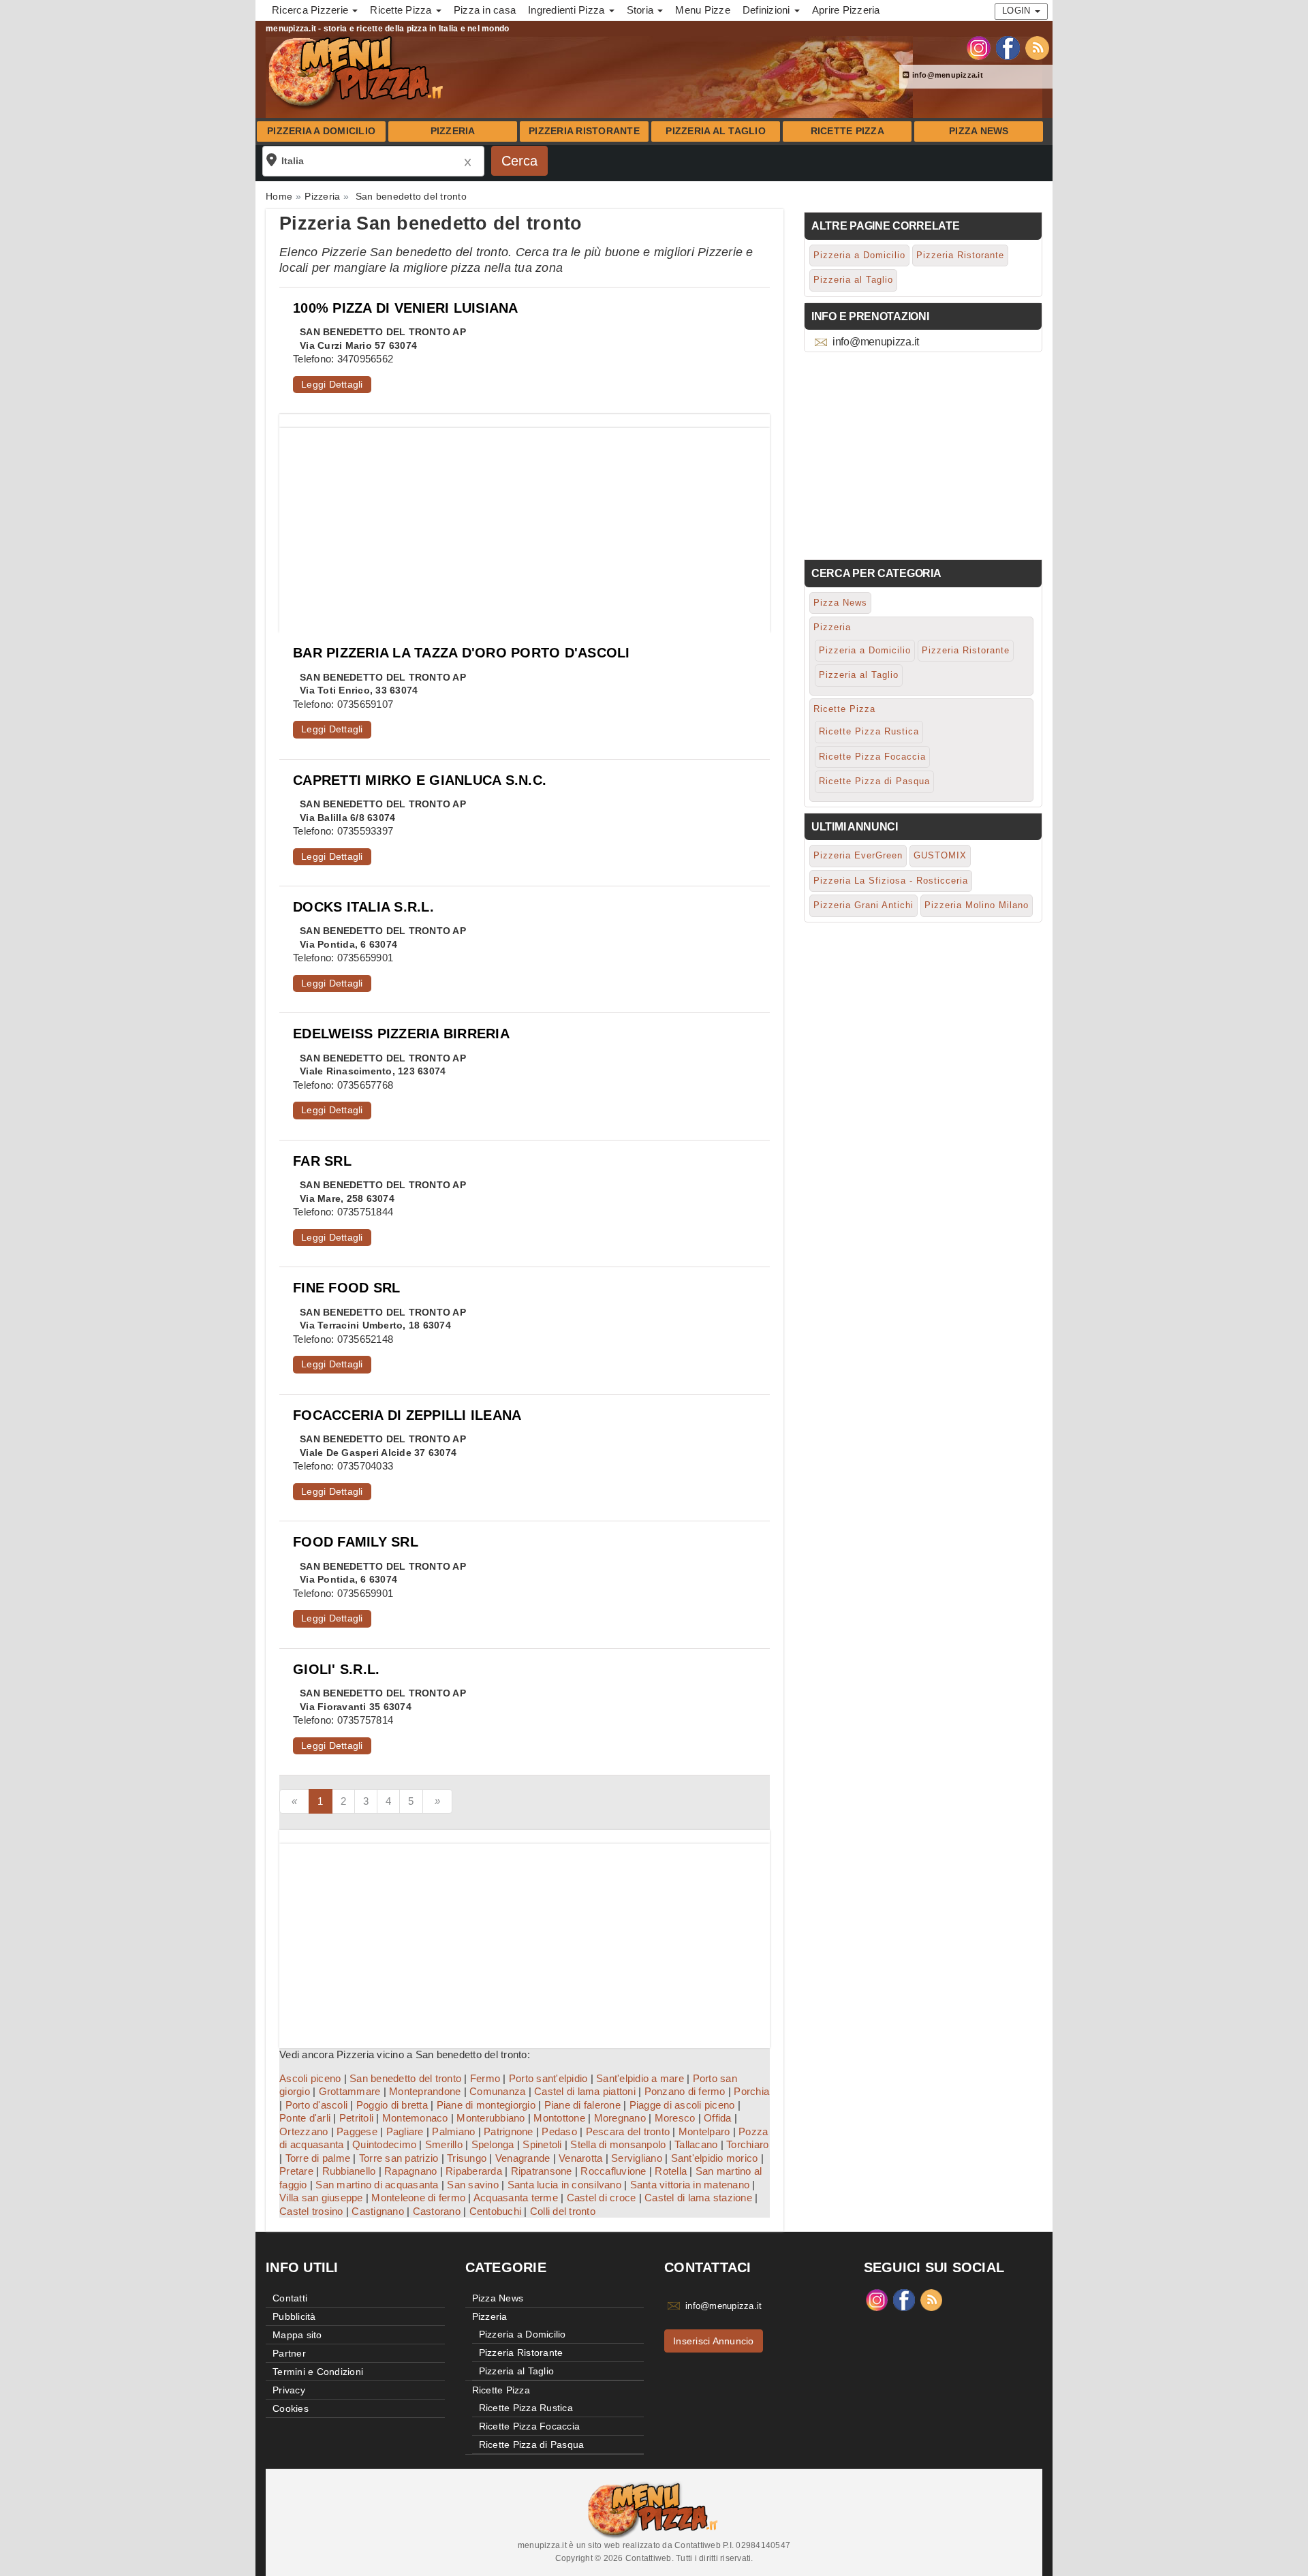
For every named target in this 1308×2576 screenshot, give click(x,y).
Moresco (675, 2118)
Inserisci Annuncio (714, 2341)
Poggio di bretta (392, 2105)
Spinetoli (542, 2144)
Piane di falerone (582, 2105)
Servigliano (637, 2158)
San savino (473, 2185)
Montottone (559, 2118)
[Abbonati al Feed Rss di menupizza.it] (1037, 47)
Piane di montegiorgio (486, 2105)
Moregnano (620, 2118)
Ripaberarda (474, 2171)
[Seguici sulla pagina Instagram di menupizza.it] (979, 47)
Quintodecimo (384, 2144)
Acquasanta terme (516, 2198)
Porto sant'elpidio (548, 2078)
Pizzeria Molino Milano (977, 905)
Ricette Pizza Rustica (869, 731)
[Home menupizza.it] (357, 71)
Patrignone (509, 2131)
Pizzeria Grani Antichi (863, 905)
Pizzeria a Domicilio (321, 131)
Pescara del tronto (628, 2131)
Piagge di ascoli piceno (682, 2105)
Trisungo (467, 2158)
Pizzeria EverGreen (858, 855)
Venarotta (580, 2158)
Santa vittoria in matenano (690, 2185)
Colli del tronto (563, 2211)
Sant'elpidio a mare (640, 2078)
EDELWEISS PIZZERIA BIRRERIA (401, 1034)
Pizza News (979, 131)
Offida (718, 2118)
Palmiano (453, 2131)
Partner (289, 2353)
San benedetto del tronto (405, 2078)
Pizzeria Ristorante (584, 131)
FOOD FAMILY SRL (356, 1542)
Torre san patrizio (399, 2158)
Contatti (290, 2298)
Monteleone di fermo (418, 2198)
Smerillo (444, 2144)
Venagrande (523, 2158)
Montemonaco (415, 2118)
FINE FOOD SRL (346, 1288)
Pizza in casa (485, 10)
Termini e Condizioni (318, 2372)
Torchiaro (747, 2144)
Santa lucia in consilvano (564, 2185)
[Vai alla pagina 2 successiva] (437, 1801)
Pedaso (559, 2131)
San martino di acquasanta (377, 2185)
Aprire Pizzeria (846, 10)
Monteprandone (425, 2091)
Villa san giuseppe (321, 2198)
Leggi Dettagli (332, 384)
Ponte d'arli (305, 2118)
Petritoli (356, 2118)
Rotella (671, 2171)
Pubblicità (294, 2316)
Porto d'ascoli (317, 2105)
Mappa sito (297, 2335)
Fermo (485, 2078)
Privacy (289, 2390)
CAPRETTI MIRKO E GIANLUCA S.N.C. (420, 780)
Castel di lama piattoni (585, 2091)
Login (1018, 11)
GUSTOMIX (940, 855)
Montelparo (704, 2131)
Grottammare (350, 2091)
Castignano (378, 2211)
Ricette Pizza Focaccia (872, 757)
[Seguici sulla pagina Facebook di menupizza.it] (1008, 47)
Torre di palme (318, 2158)
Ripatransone (542, 2171)
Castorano (437, 2211)
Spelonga (493, 2144)
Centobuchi (496, 2211)
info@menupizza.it (946, 75)
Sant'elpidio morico (715, 2158)
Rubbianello (349, 2171)
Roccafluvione (613, 2171)
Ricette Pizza (847, 131)
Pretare (296, 2171)
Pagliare (405, 2131)
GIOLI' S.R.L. (336, 1669)
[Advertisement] (525, 523)
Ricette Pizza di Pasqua (874, 781)
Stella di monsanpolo (618, 2144)
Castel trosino (311, 2211)
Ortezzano (303, 2131)
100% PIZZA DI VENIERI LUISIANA (406, 308)
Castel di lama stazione (698, 2198)
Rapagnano (410, 2171)
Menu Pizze (703, 10)
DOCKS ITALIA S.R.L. (363, 907)
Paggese (357, 2131)
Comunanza (497, 2091)
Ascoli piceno (310, 2078)
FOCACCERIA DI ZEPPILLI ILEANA (407, 1415)
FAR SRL (322, 1161)
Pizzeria (453, 131)
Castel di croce (602, 2198)
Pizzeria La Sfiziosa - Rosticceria (891, 881)
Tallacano (696, 2144)
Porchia (751, 2091)
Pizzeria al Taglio (716, 131)
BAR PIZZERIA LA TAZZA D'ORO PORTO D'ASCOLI (462, 653)
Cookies (291, 2408)
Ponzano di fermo (685, 2091)
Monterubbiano (490, 2118)
